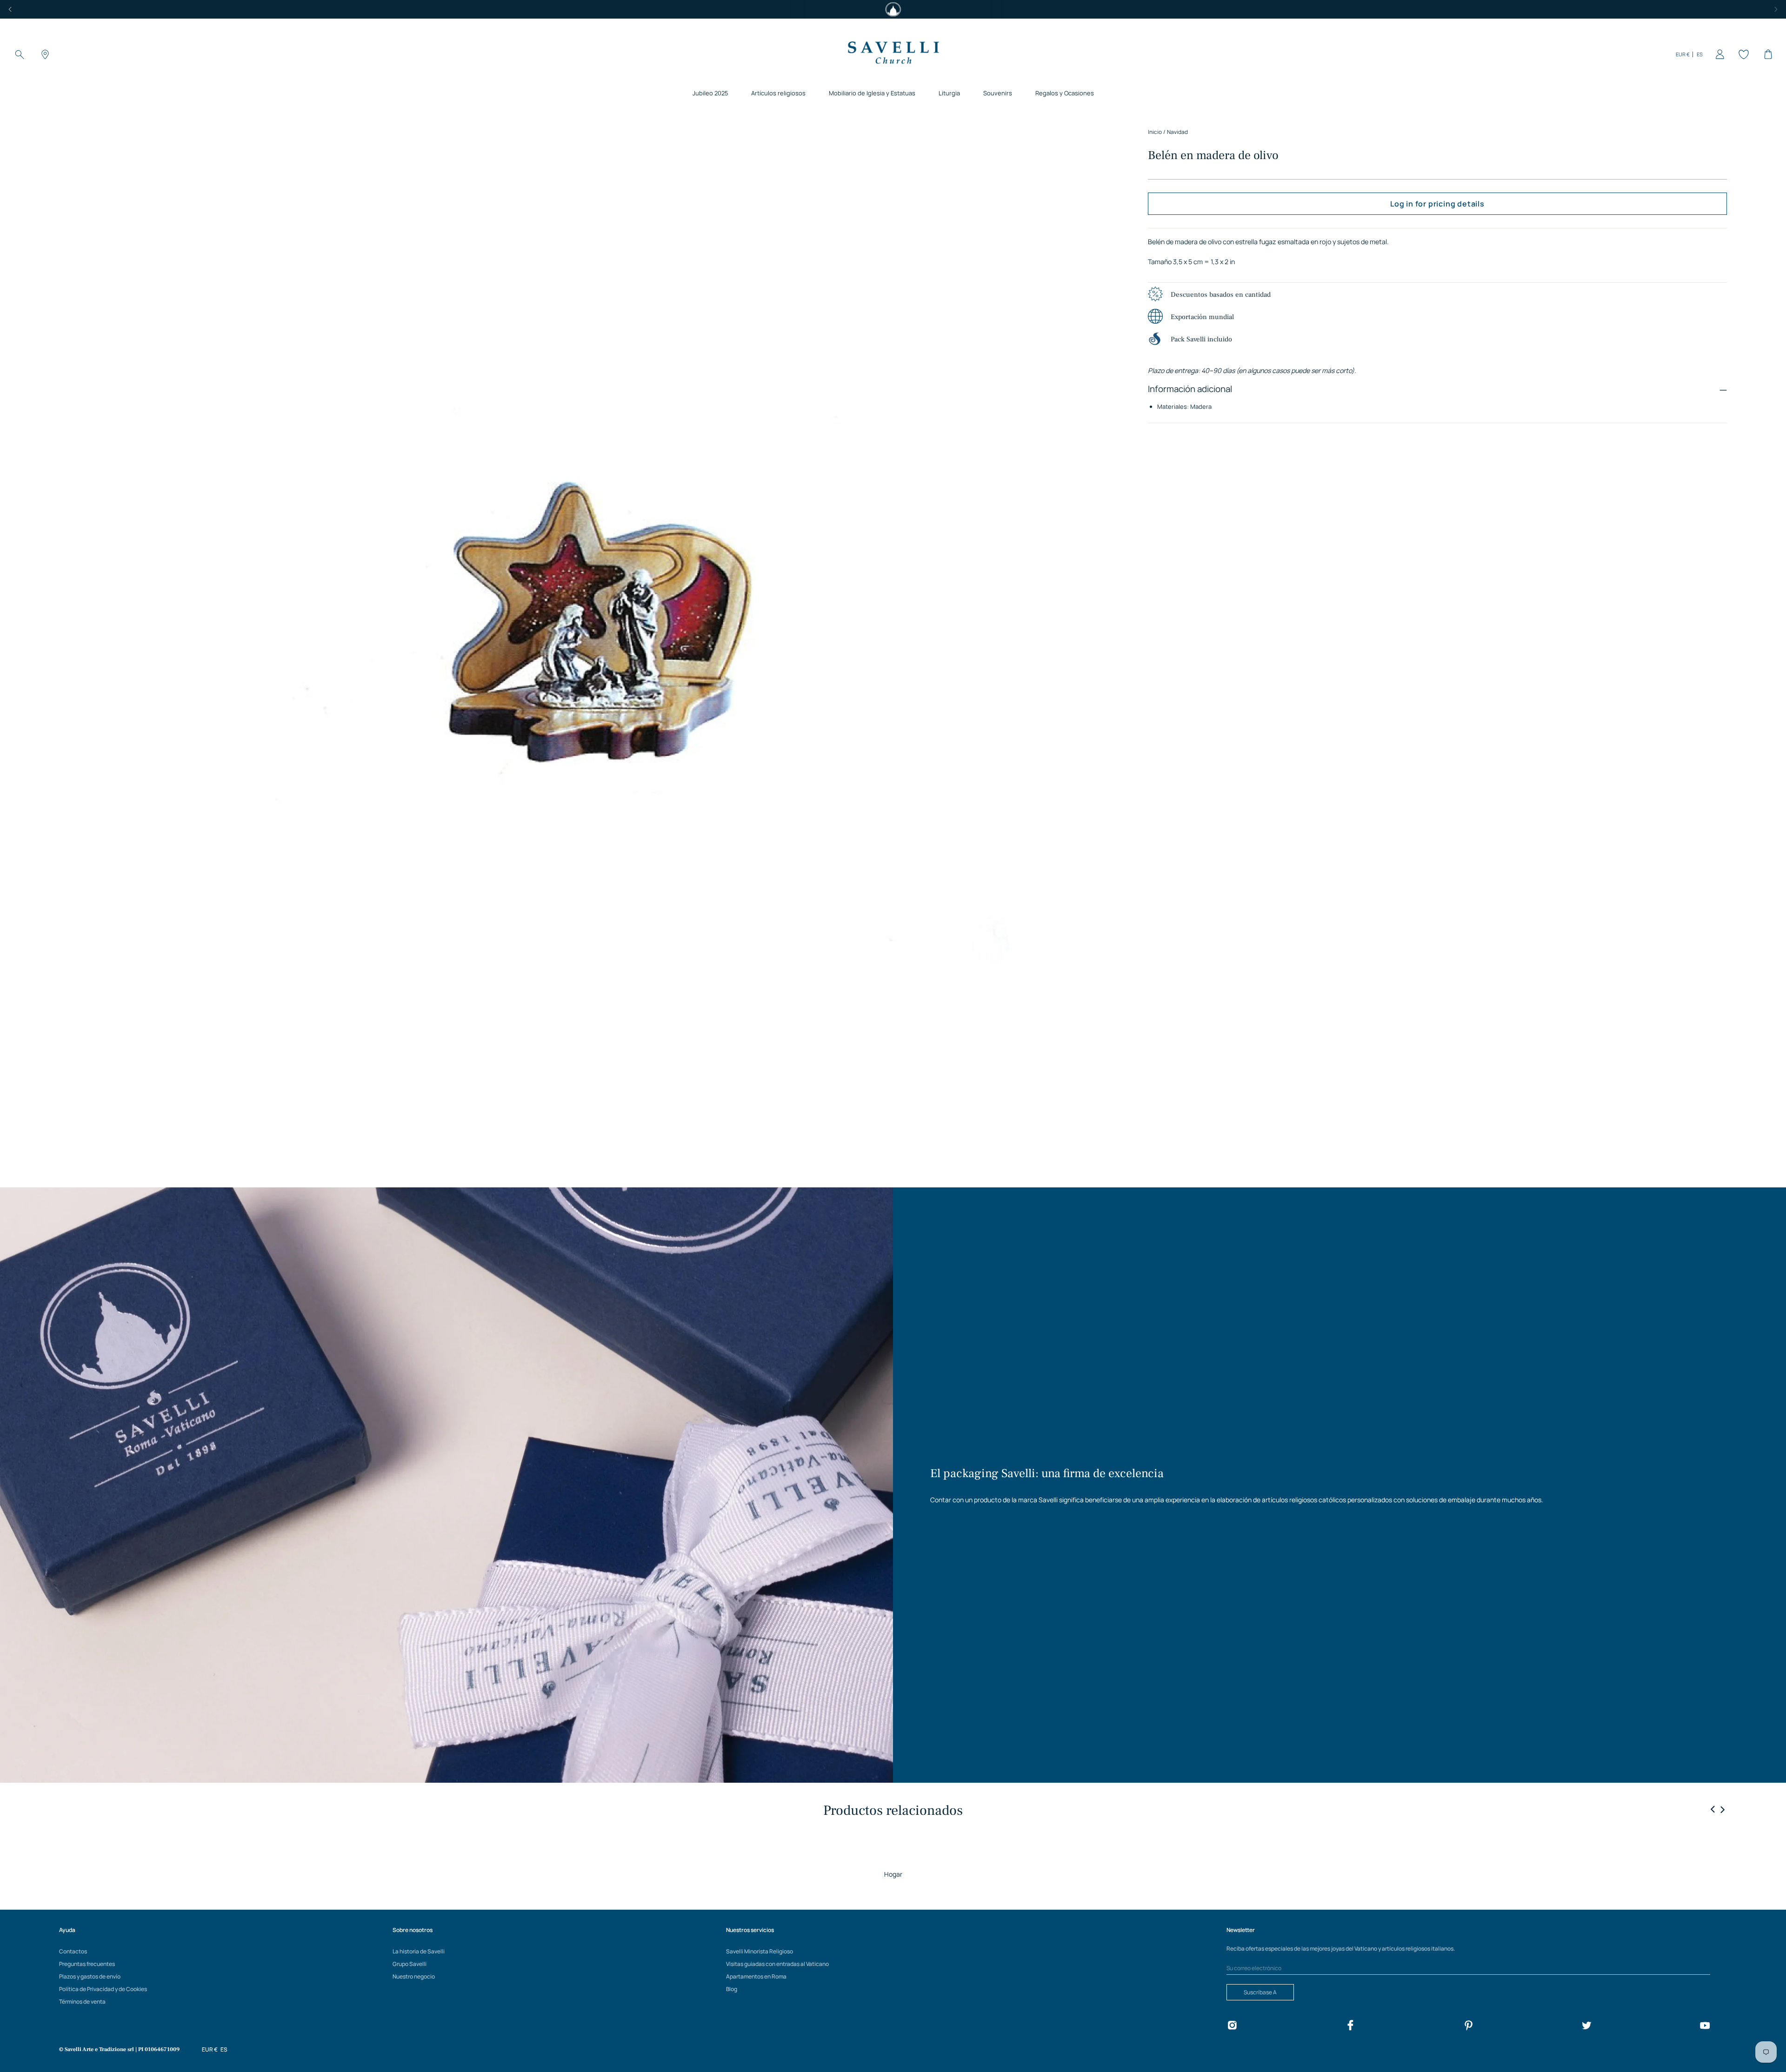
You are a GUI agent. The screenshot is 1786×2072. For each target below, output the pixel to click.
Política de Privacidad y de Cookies (103, 1989)
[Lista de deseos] (1742, 54)
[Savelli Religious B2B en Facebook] (1350, 2027)
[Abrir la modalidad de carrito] (1766, 54)
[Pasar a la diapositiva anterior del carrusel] (1713, 1810)
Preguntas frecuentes (87, 1964)
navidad (1177, 132)
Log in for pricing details (1437, 204)
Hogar (893, 1874)
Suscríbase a (1260, 1992)
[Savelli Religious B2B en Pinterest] (1468, 2027)
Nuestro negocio (414, 1976)
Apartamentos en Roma (756, 1976)
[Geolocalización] (44, 54)
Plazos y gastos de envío (90, 1976)
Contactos (73, 1951)
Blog (732, 1989)
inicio (1155, 132)
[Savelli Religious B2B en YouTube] (1705, 2027)
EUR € (1683, 54)
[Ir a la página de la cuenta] (1718, 54)
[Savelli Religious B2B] (893, 54)
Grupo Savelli (410, 1964)
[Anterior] (10, 9)
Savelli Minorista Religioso (760, 1951)
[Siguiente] (1776, 9)
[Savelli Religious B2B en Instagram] (1232, 2027)
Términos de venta (82, 2002)
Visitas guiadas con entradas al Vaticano (777, 1964)
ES (1700, 54)
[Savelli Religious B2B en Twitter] (1586, 2027)
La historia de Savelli (419, 1951)
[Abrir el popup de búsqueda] (20, 54)
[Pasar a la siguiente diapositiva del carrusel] (1722, 1809)
